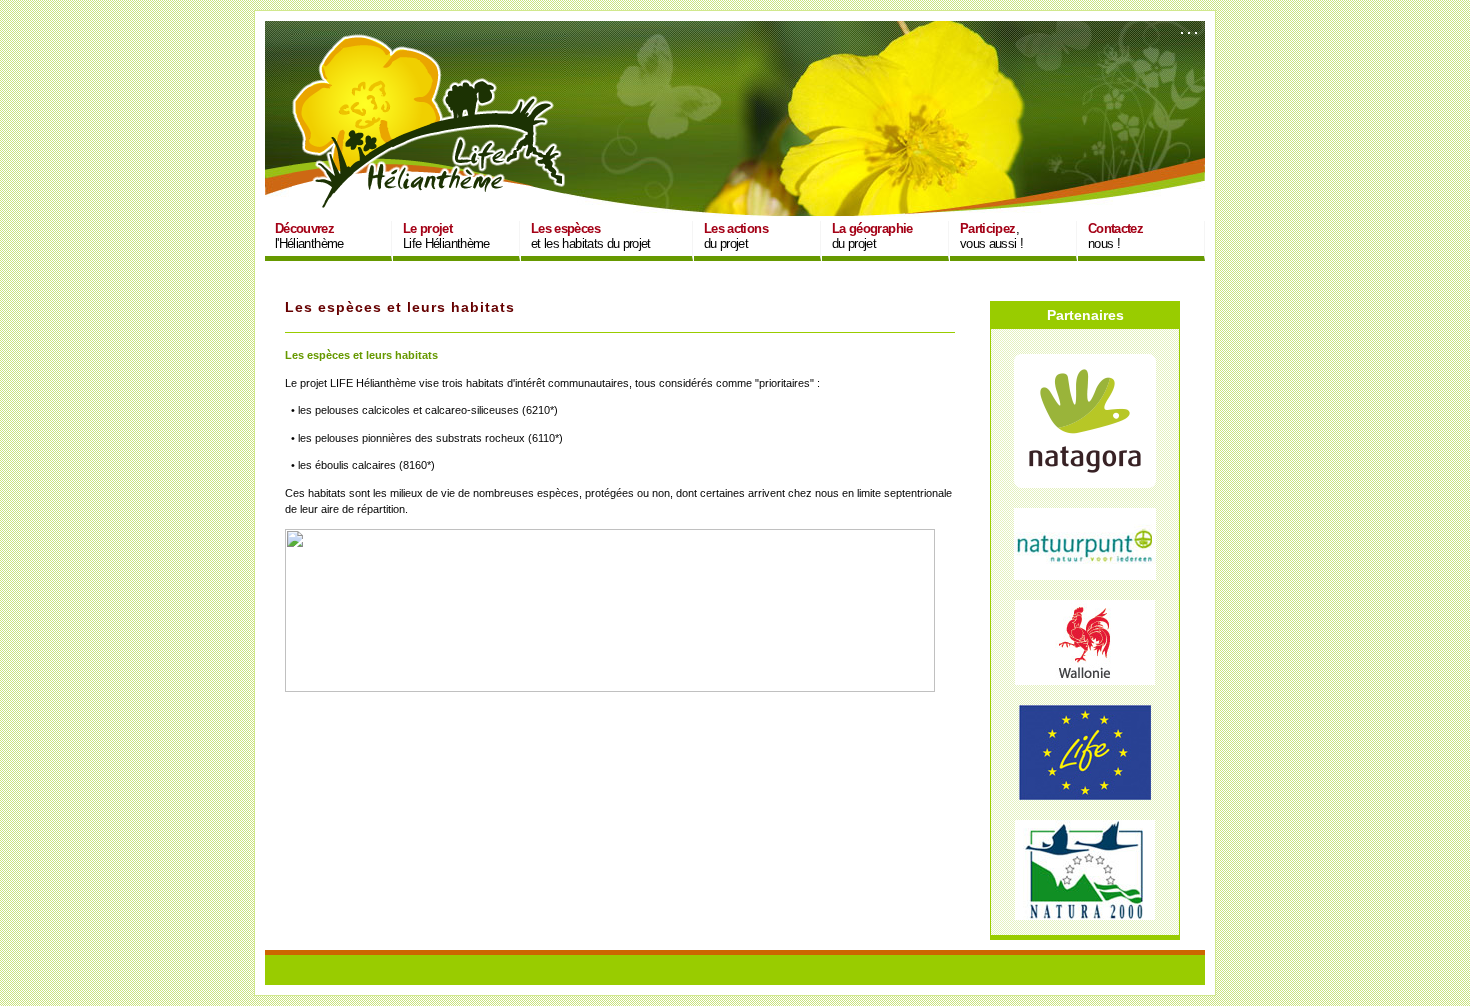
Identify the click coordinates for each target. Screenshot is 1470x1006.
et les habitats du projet (591, 236)
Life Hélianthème (446, 236)
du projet (736, 236)
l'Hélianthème (309, 236)
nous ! (1115, 236)
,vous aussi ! (991, 236)
